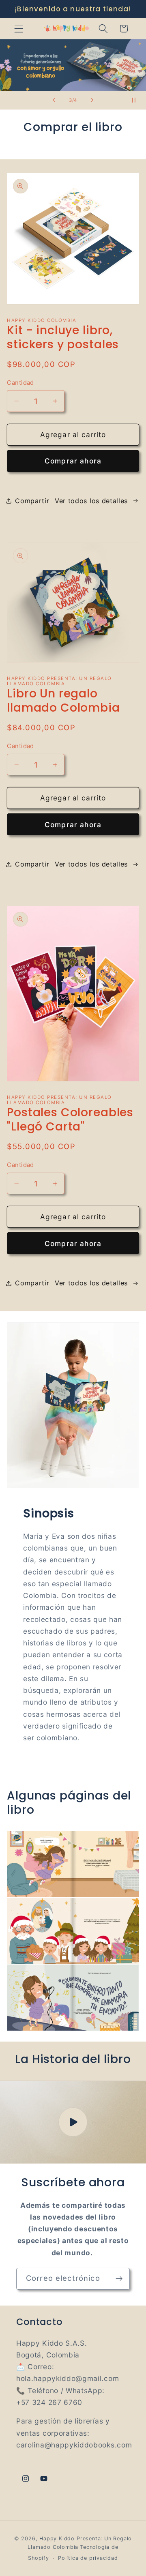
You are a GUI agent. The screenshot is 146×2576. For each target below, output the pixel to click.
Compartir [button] (32, 501)
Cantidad (20, 383)
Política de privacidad (88, 2558)
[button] (19, 29)
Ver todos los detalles (91, 501)
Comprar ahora (73, 461)
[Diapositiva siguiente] (92, 100)
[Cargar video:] (73, 2122)
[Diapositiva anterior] (54, 100)
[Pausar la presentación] (137, 100)
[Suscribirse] (119, 2279)
